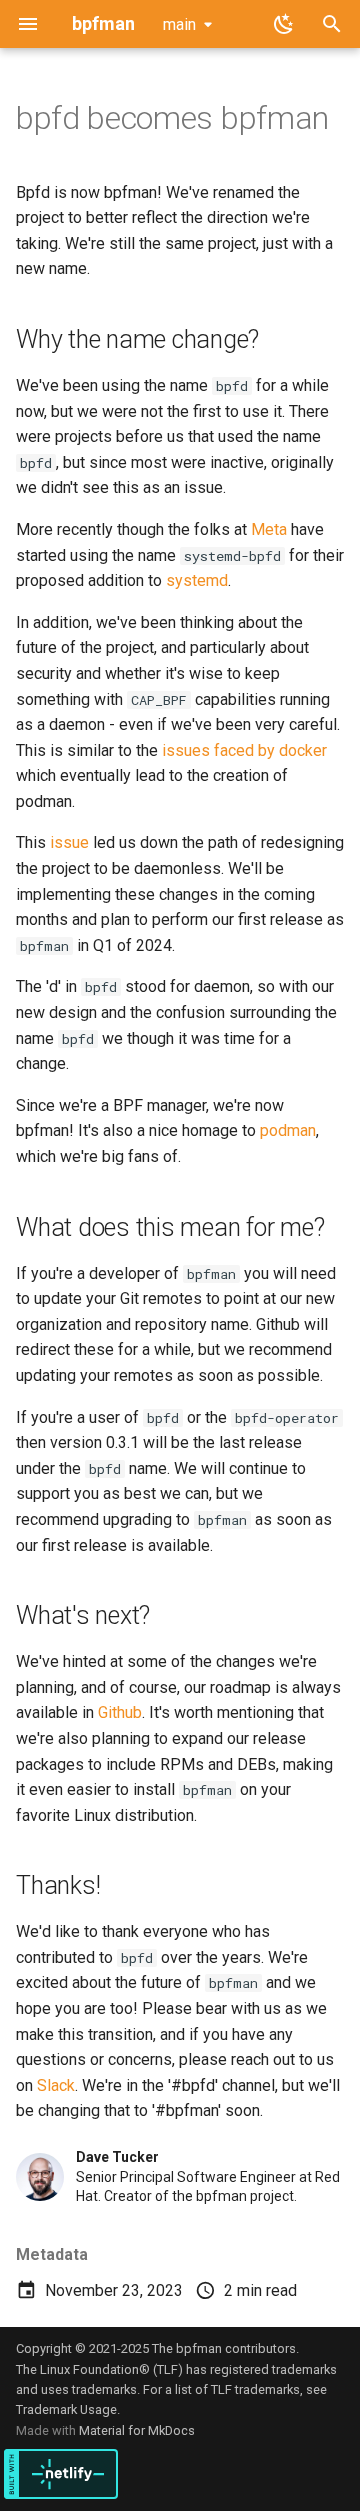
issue (69, 842)
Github (120, 1712)
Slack (56, 2085)
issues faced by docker (244, 750)
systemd (197, 580)
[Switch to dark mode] (284, 24)
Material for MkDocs (137, 2430)
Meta (269, 529)
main (179, 24)
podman (288, 1130)
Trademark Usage (66, 2409)
